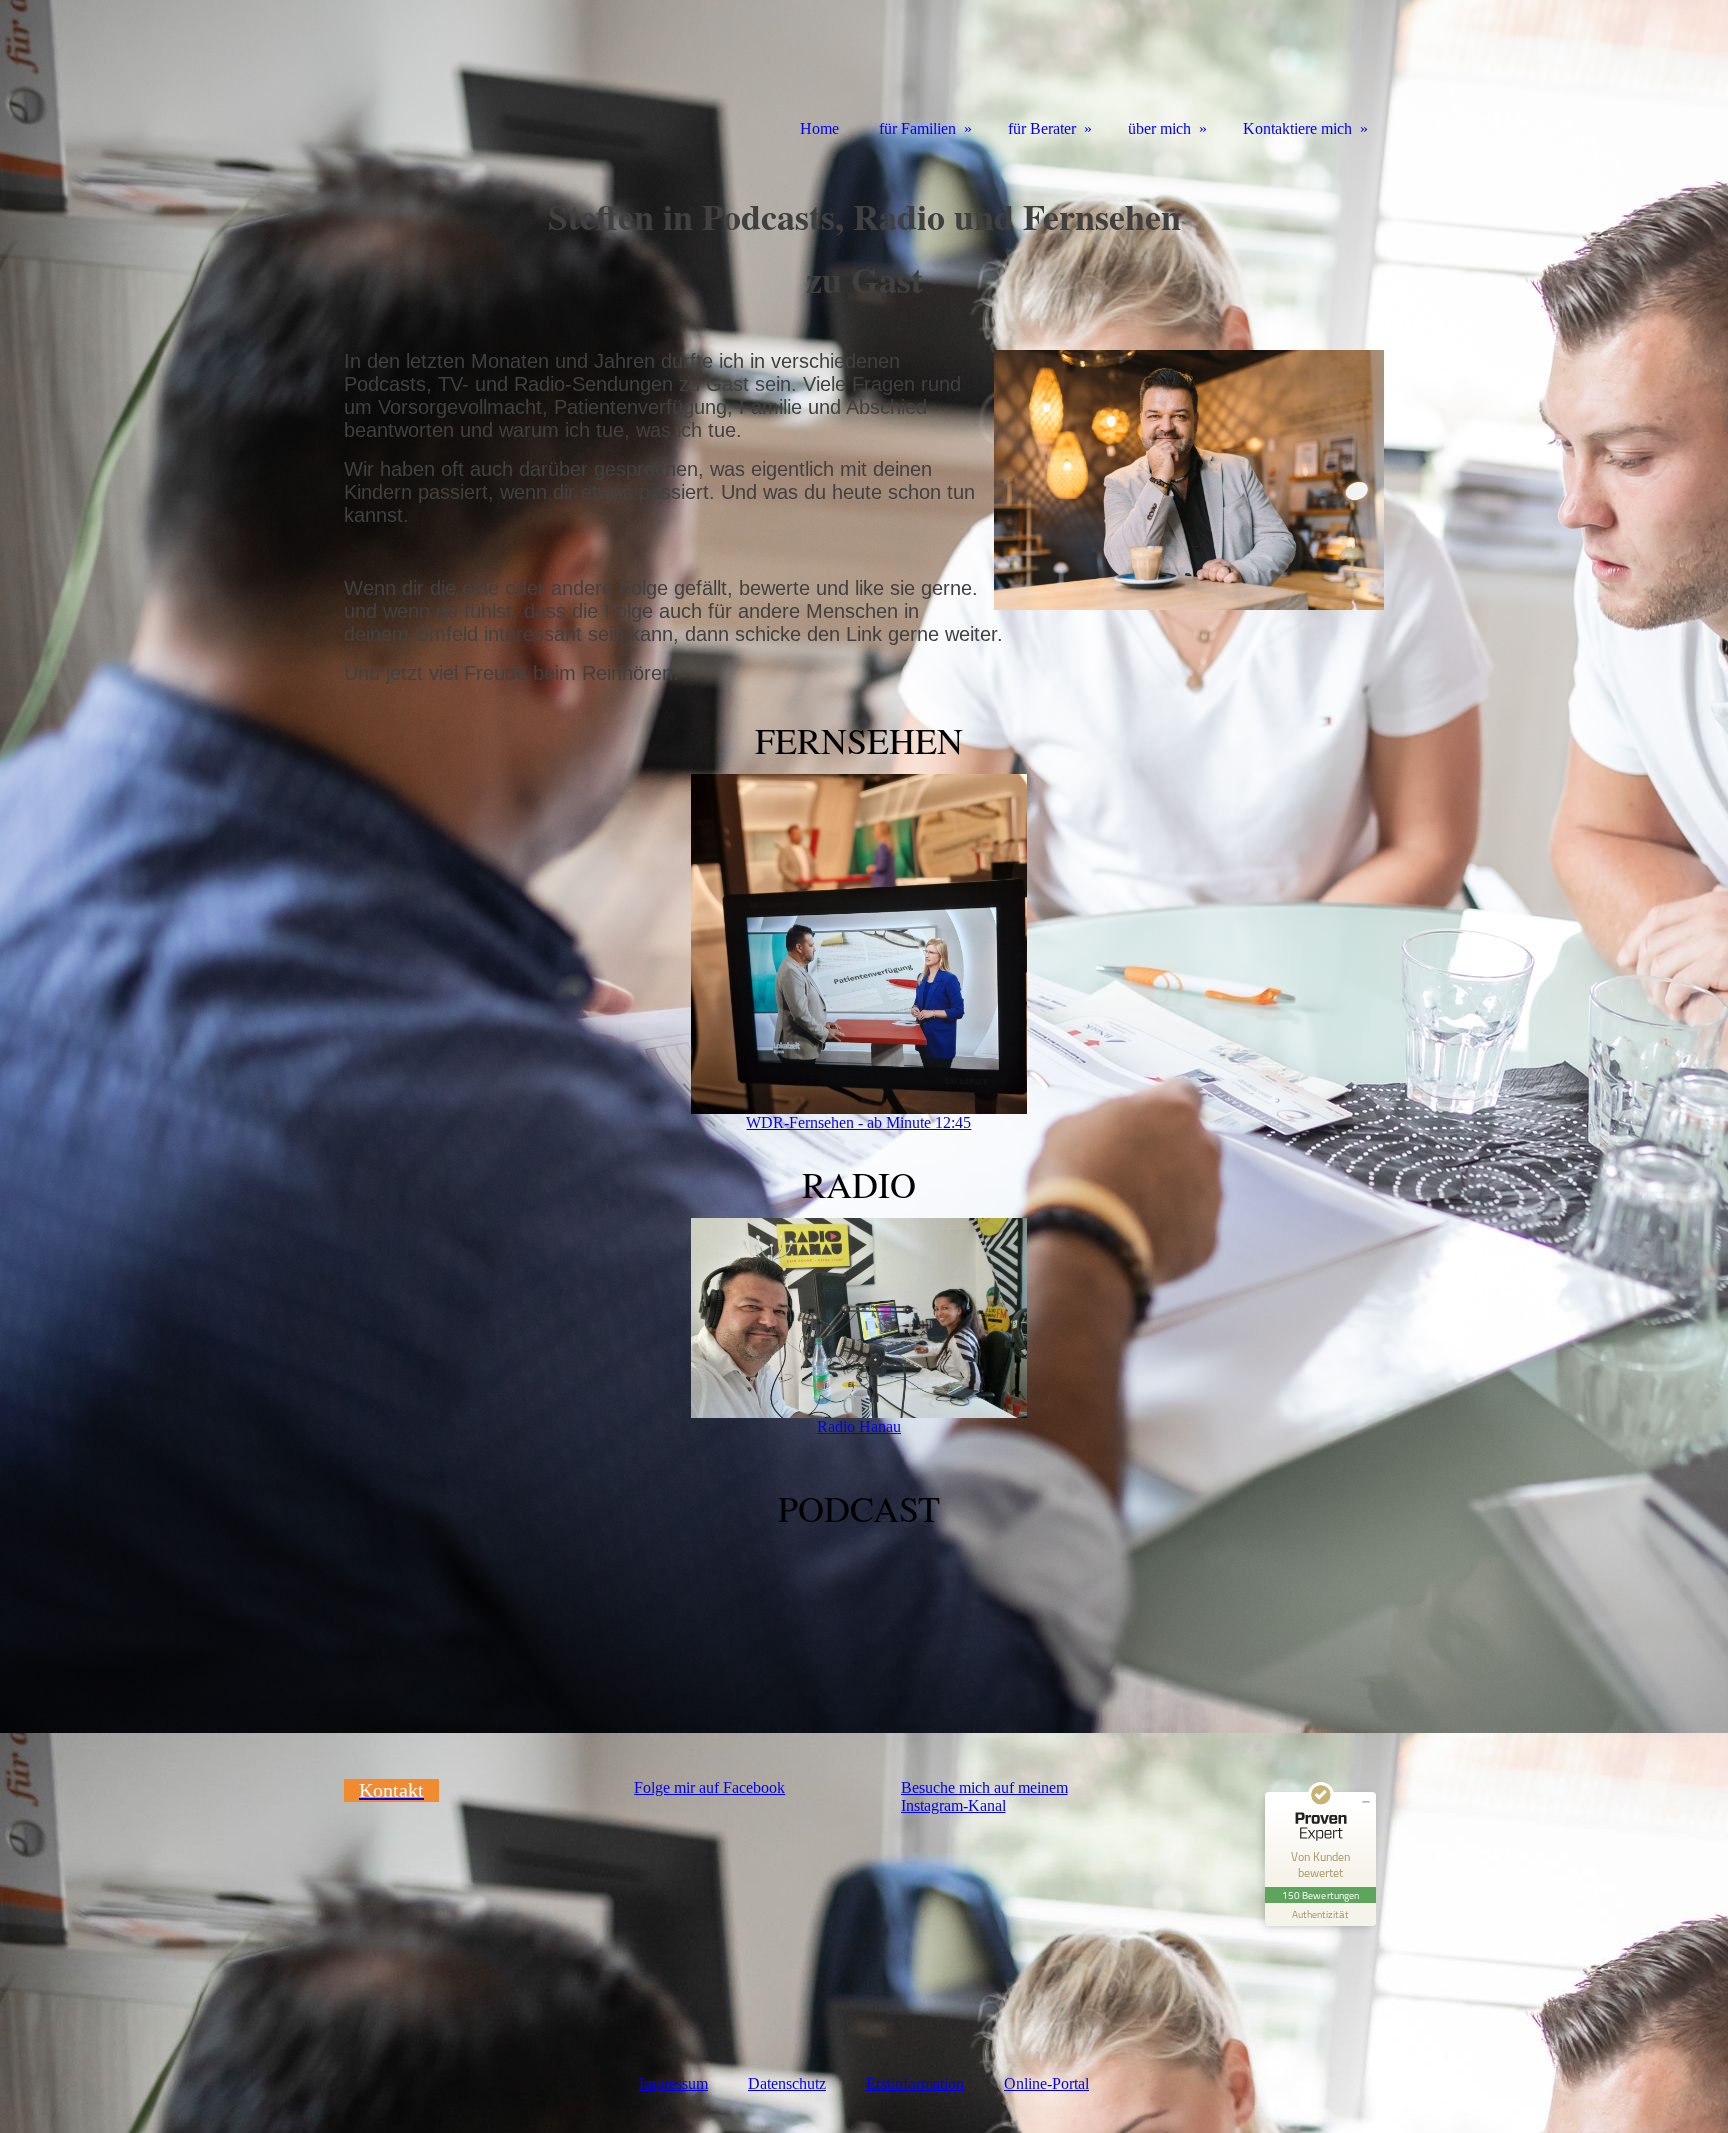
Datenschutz (787, 2083)
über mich (1159, 128)
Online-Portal (1046, 2083)
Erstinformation (915, 2083)
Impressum (673, 2083)
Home (819, 128)
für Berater (1042, 128)
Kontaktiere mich (1297, 128)
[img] (434, 72)
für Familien (917, 128)
